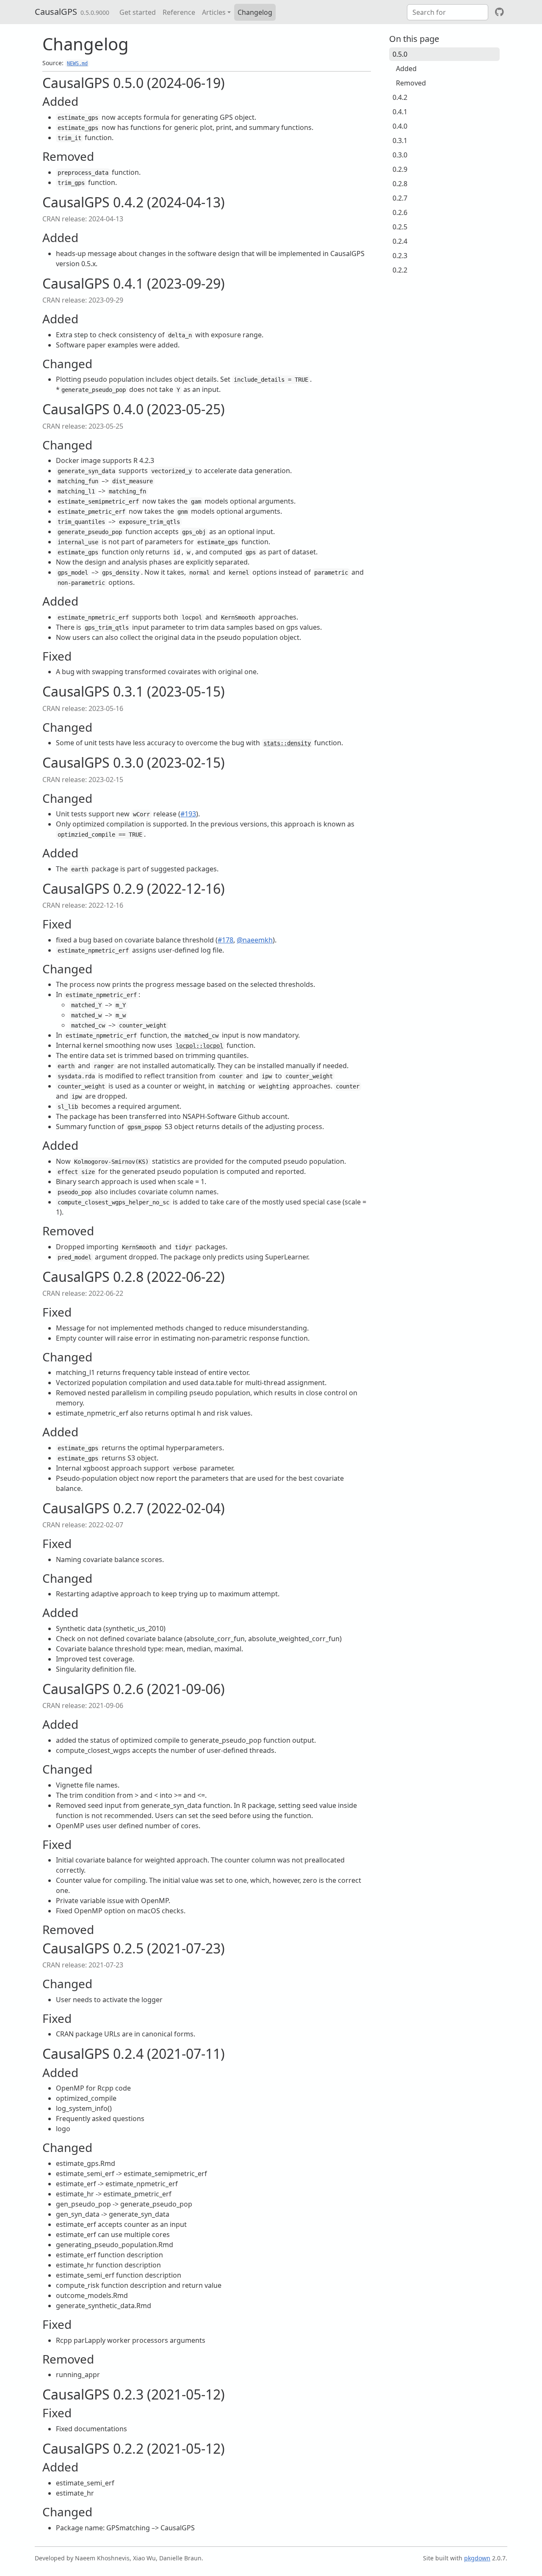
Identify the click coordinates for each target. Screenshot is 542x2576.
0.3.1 (400, 141)
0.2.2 (400, 270)
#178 (225, 940)
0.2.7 (400, 198)
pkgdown (477, 2558)
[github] (499, 12)
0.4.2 (400, 97)
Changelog (255, 12)
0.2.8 (400, 184)
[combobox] (448, 12)
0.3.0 (400, 155)
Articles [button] (214, 12)
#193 (188, 814)
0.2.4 (400, 241)
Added (406, 69)
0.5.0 (400, 54)
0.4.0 (400, 126)
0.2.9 (400, 169)
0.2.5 (400, 227)
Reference (179, 12)
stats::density (287, 743)
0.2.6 (400, 212)
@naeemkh (255, 940)
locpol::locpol (199, 1046)
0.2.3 (400, 256)
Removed (411, 83)
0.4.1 (400, 112)
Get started (138, 12)
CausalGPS (56, 12)
